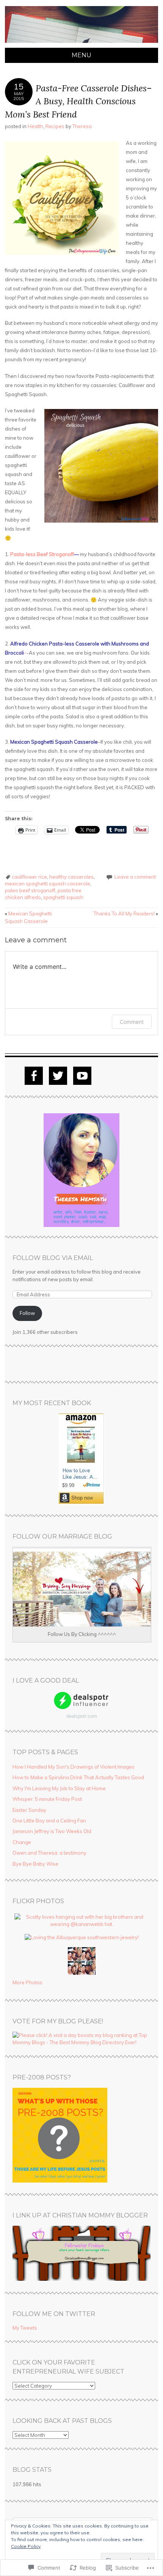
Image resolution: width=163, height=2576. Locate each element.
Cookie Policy (26, 2546)
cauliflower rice (29, 877)
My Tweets (25, 2328)
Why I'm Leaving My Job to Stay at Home (59, 1788)
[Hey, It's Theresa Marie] (81, 43)
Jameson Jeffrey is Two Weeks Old (52, 1831)
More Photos (27, 1982)
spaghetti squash (63, 897)
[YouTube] (82, 1076)
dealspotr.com (82, 1716)
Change (22, 1842)
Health (35, 126)
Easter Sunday (29, 1810)
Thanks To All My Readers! (126, 914)
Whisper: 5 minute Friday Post (47, 1799)
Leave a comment (135, 877)
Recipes (55, 126)
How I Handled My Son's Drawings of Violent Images (74, 1767)
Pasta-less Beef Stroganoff (42, 554)
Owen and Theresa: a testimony (49, 1853)
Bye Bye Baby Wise (35, 1864)
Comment (132, 1022)
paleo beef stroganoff (30, 890)
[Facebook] (34, 1076)
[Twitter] (58, 1076)
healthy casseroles (71, 877)
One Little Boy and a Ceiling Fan (49, 1821)
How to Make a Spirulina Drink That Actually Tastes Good (78, 1777)
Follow (27, 1313)
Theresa (82, 126)
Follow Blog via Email (53, 1258)
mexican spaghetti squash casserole (48, 884)
